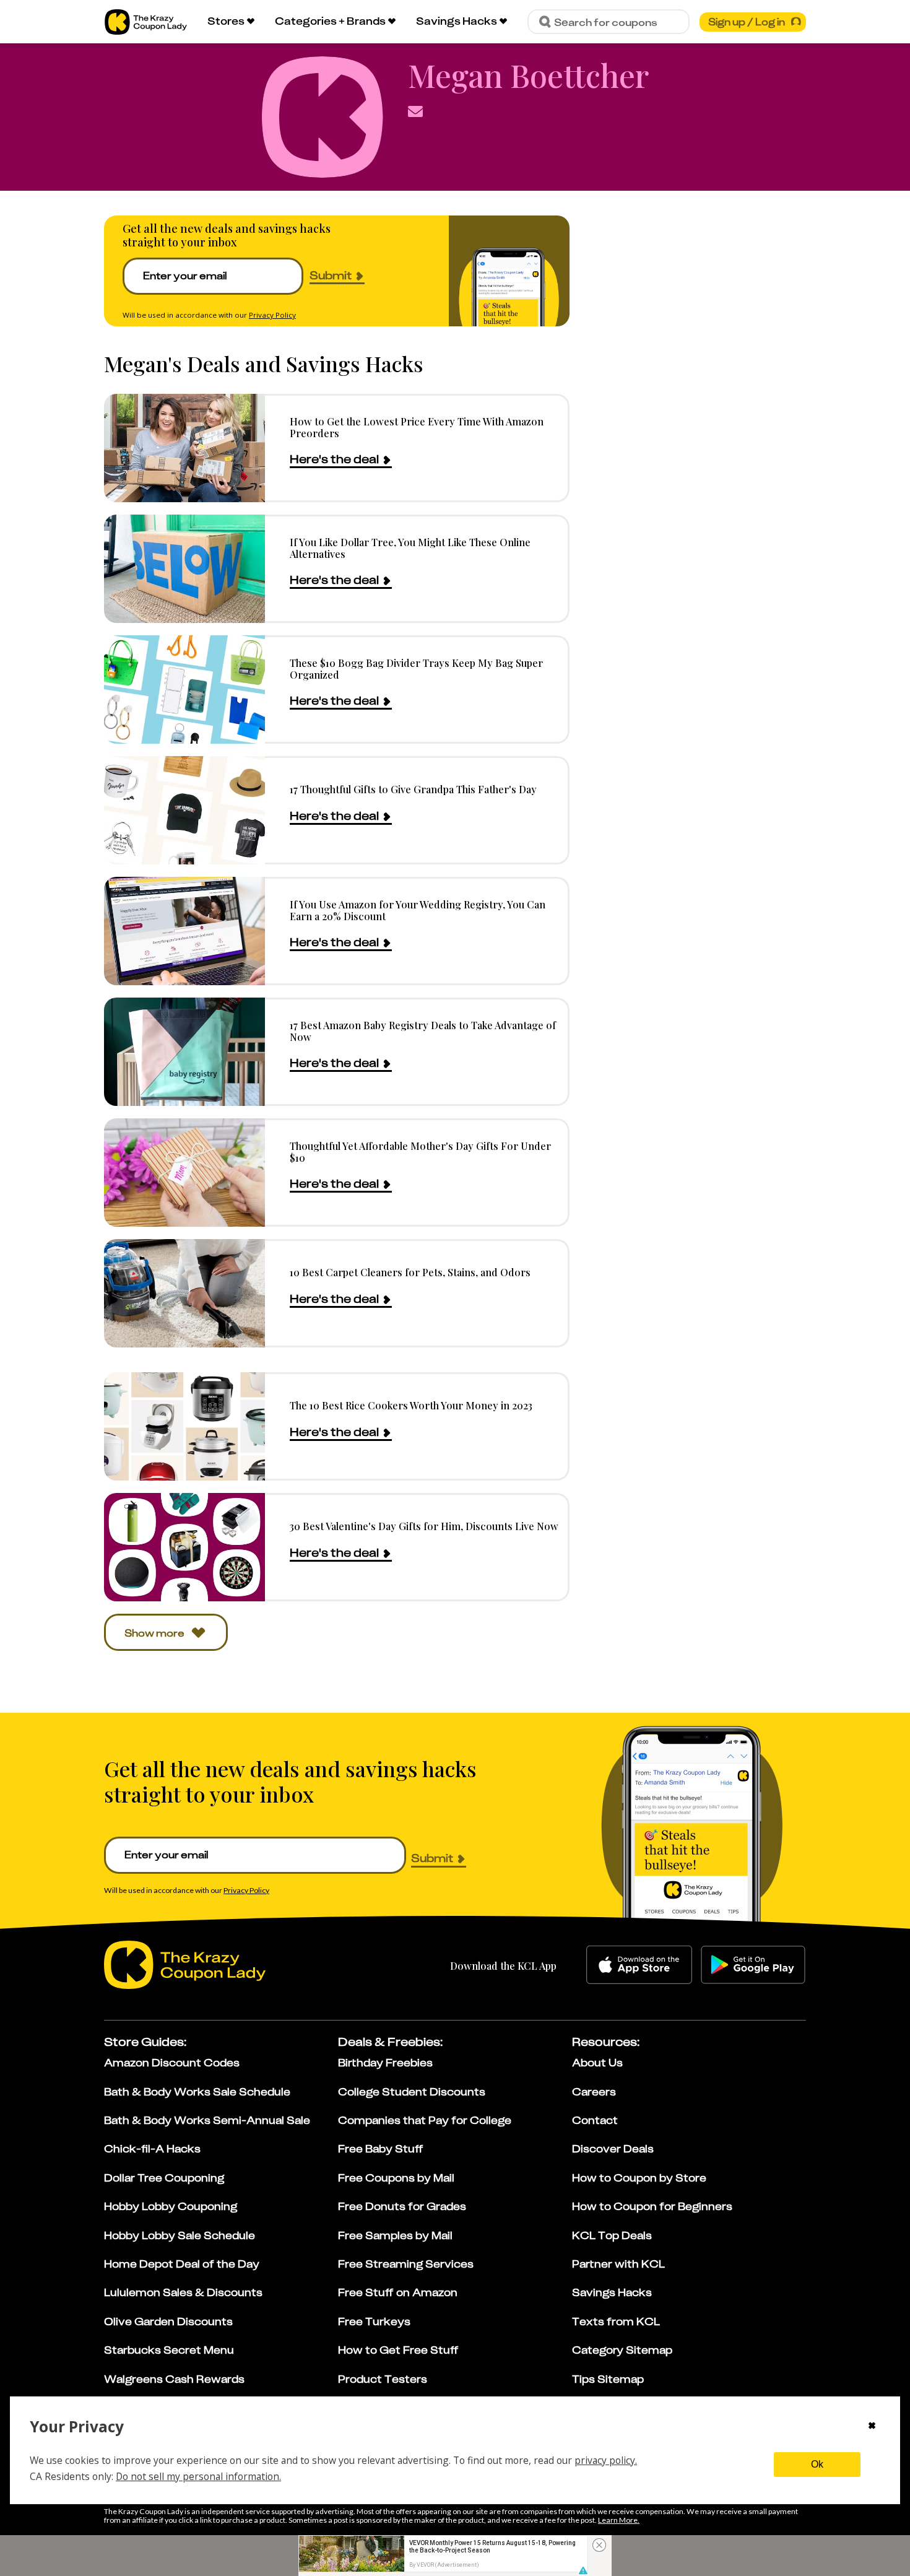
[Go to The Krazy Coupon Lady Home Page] (146, 22)
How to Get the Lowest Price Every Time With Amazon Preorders (417, 427)
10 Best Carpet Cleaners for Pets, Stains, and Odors (410, 1272)
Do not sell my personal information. (198, 2476)
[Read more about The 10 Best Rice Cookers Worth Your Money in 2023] (184, 1426)
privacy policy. (606, 2460)
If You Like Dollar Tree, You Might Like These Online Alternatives (410, 548)
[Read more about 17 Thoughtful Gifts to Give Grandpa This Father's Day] (184, 810)
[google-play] (753, 1965)
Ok (817, 2464)
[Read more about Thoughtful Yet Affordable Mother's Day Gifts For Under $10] (184, 1173)
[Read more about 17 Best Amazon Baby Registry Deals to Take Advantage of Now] (184, 1052)
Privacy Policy (272, 315)
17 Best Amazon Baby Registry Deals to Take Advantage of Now (423, 1031)
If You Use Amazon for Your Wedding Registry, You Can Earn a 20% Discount (418, 910)
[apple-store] (639, 1965)
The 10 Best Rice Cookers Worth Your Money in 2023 (411, 1405)
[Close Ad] (599, 2545)
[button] (583, 2570)
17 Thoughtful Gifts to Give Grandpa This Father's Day (413, 789)
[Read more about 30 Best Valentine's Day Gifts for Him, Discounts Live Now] (184, 1547)
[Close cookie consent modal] (872, 2427)
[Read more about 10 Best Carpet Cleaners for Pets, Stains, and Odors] (184, 1293)
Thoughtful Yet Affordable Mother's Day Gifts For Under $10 (420, 1151)
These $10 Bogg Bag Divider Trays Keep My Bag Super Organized (416, 668)
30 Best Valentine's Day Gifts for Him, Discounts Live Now (424, 1526)
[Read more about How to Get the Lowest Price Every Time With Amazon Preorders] (184, 448)
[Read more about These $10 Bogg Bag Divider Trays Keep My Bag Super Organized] (184, 690)
